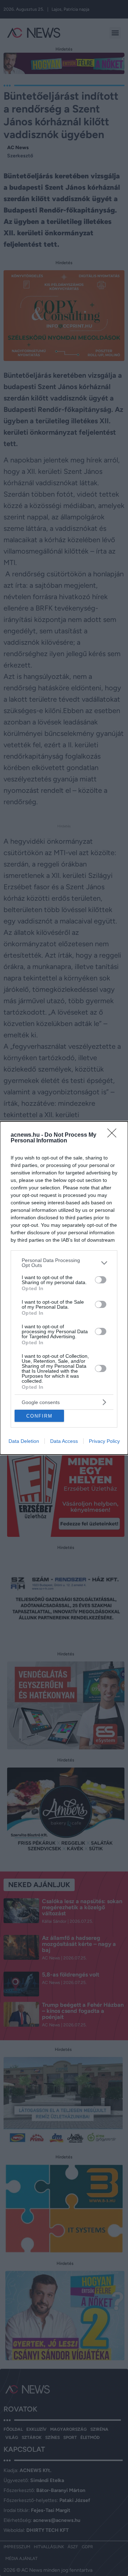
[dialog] (64, 1288)
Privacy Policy (104, 1441)
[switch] (101, 1280)
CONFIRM (39, 1416)
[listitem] (64, 1263)
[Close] (114, 1135)
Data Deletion (24, 1441)
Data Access (64, 1441)
